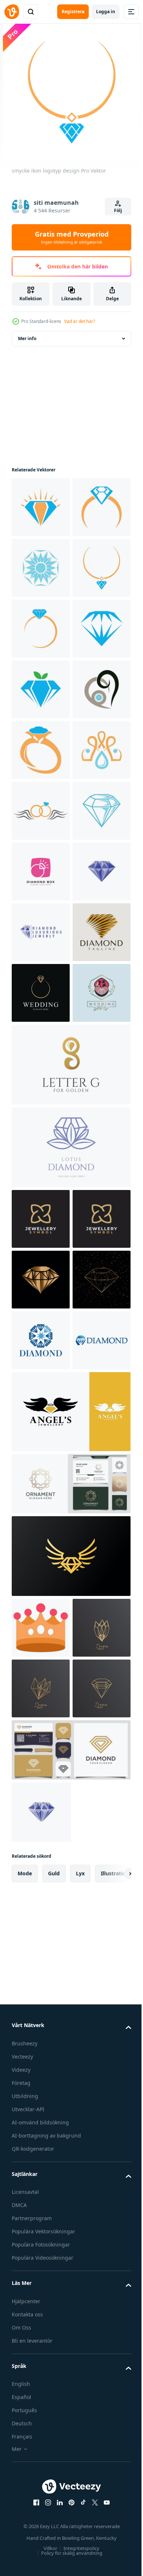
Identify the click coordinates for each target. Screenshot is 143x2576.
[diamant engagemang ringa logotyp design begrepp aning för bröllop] (41, 1479)
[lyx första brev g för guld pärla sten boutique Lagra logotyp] (70, 1611)
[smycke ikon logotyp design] (41, 507)
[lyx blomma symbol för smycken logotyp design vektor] (41, 1826)
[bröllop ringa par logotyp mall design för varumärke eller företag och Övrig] (41, 1539)
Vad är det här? (80, 321)
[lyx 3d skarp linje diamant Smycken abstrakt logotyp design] (41, 1418)
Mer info (27, 338)
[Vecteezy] (12, 12)
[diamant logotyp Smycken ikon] (41, 2008)
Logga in (106, 12)
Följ (118, 210)
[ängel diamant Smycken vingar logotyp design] (70, 2140)
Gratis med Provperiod (72, 237)
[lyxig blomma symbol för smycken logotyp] (41, 1765)
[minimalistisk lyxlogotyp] (41, 2417)
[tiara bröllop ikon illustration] (41, 2356)
